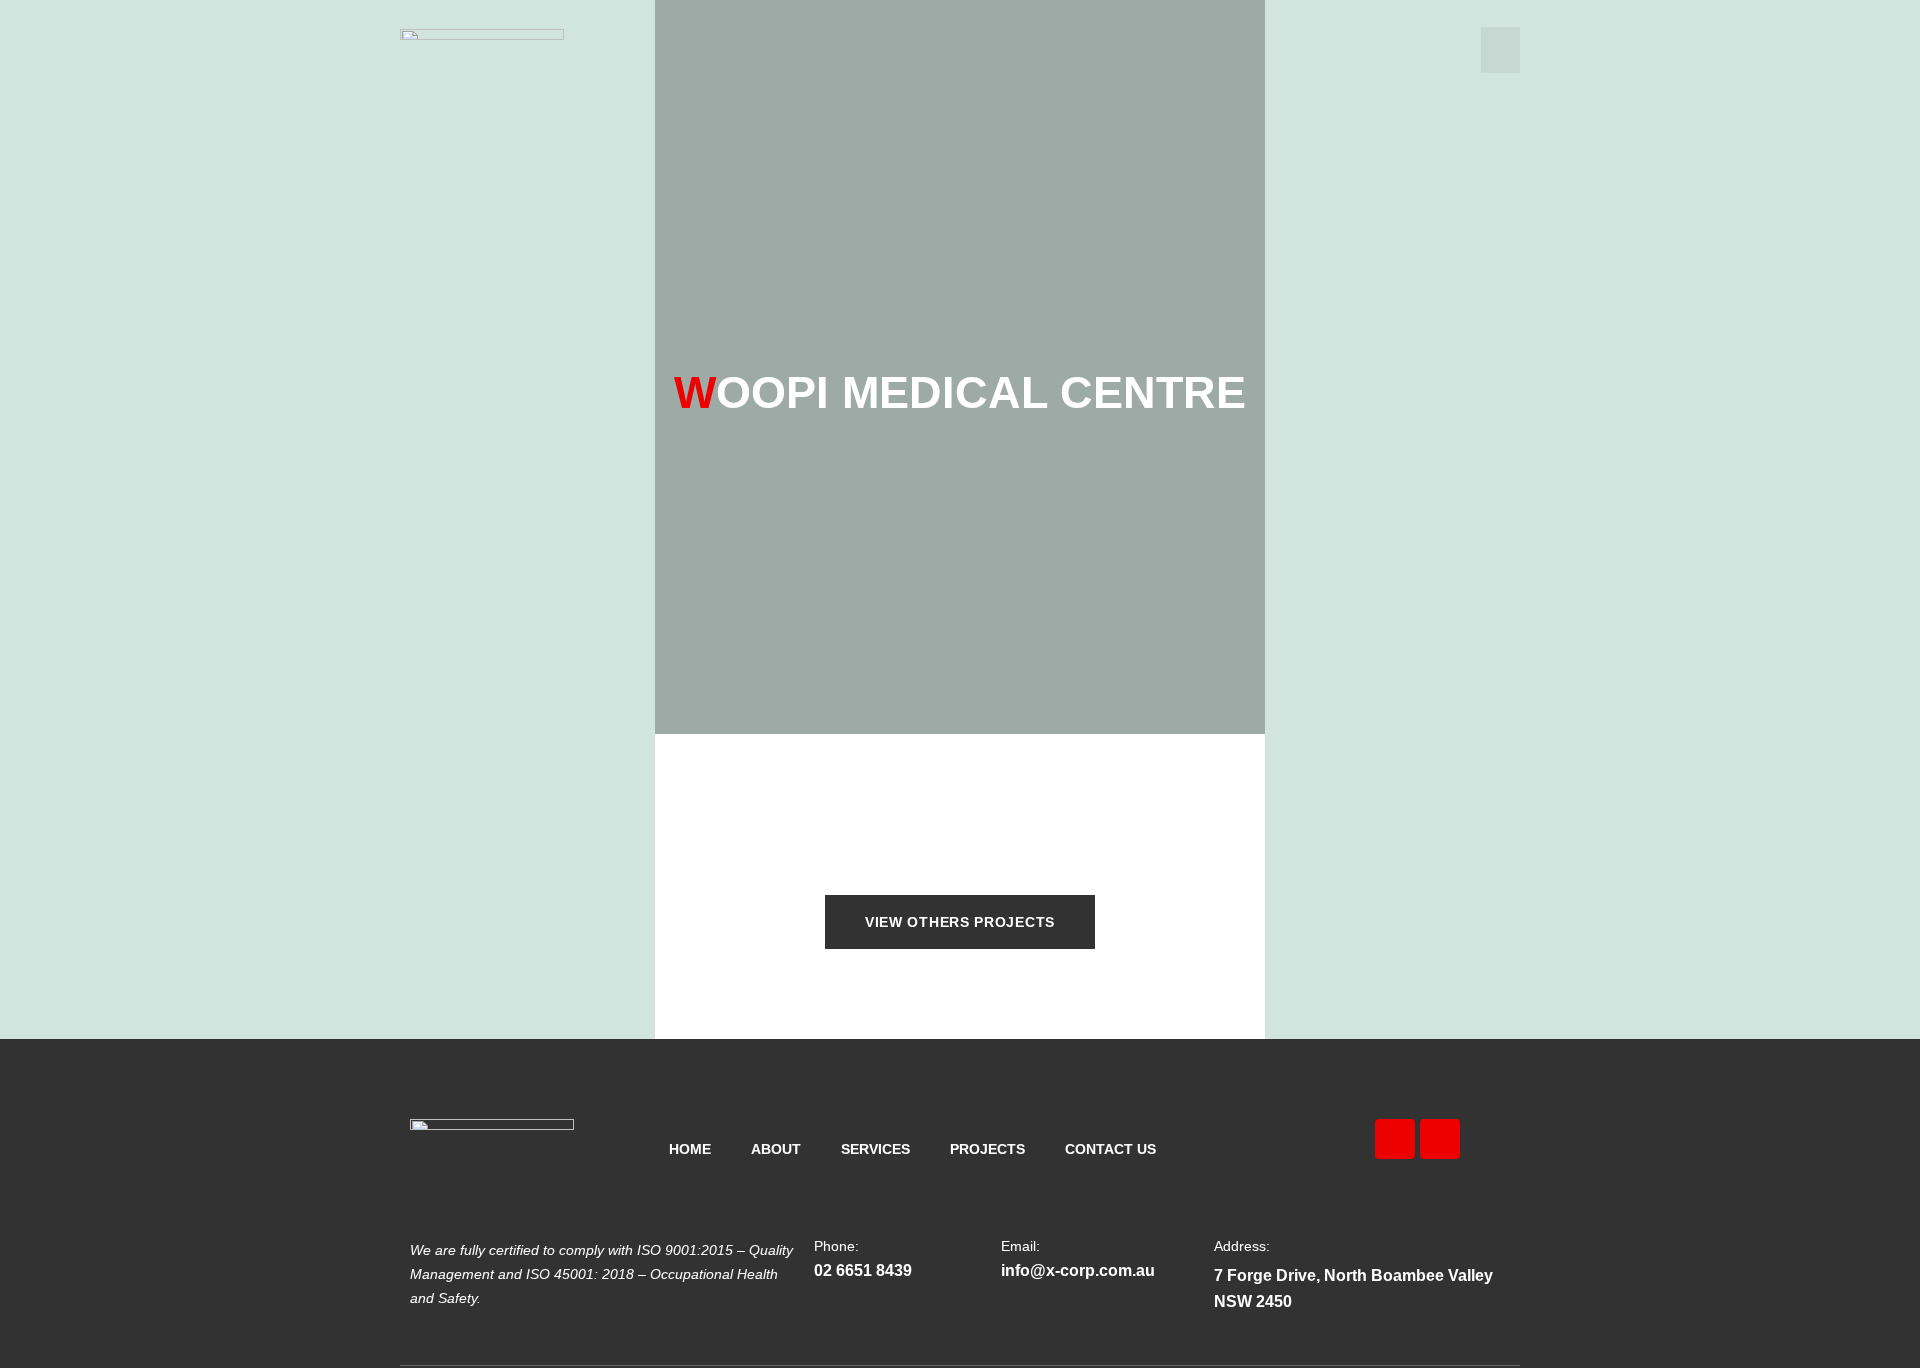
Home (690, 1149)
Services (875, 1149)
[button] (1501, 50)
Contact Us (1110, 1149)
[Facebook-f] (1395, 1139)
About (776, 1149)
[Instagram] (1440, 1139)
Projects (987, 1149)
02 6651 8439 (863, 1270)
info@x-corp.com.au (1078, 1270)
